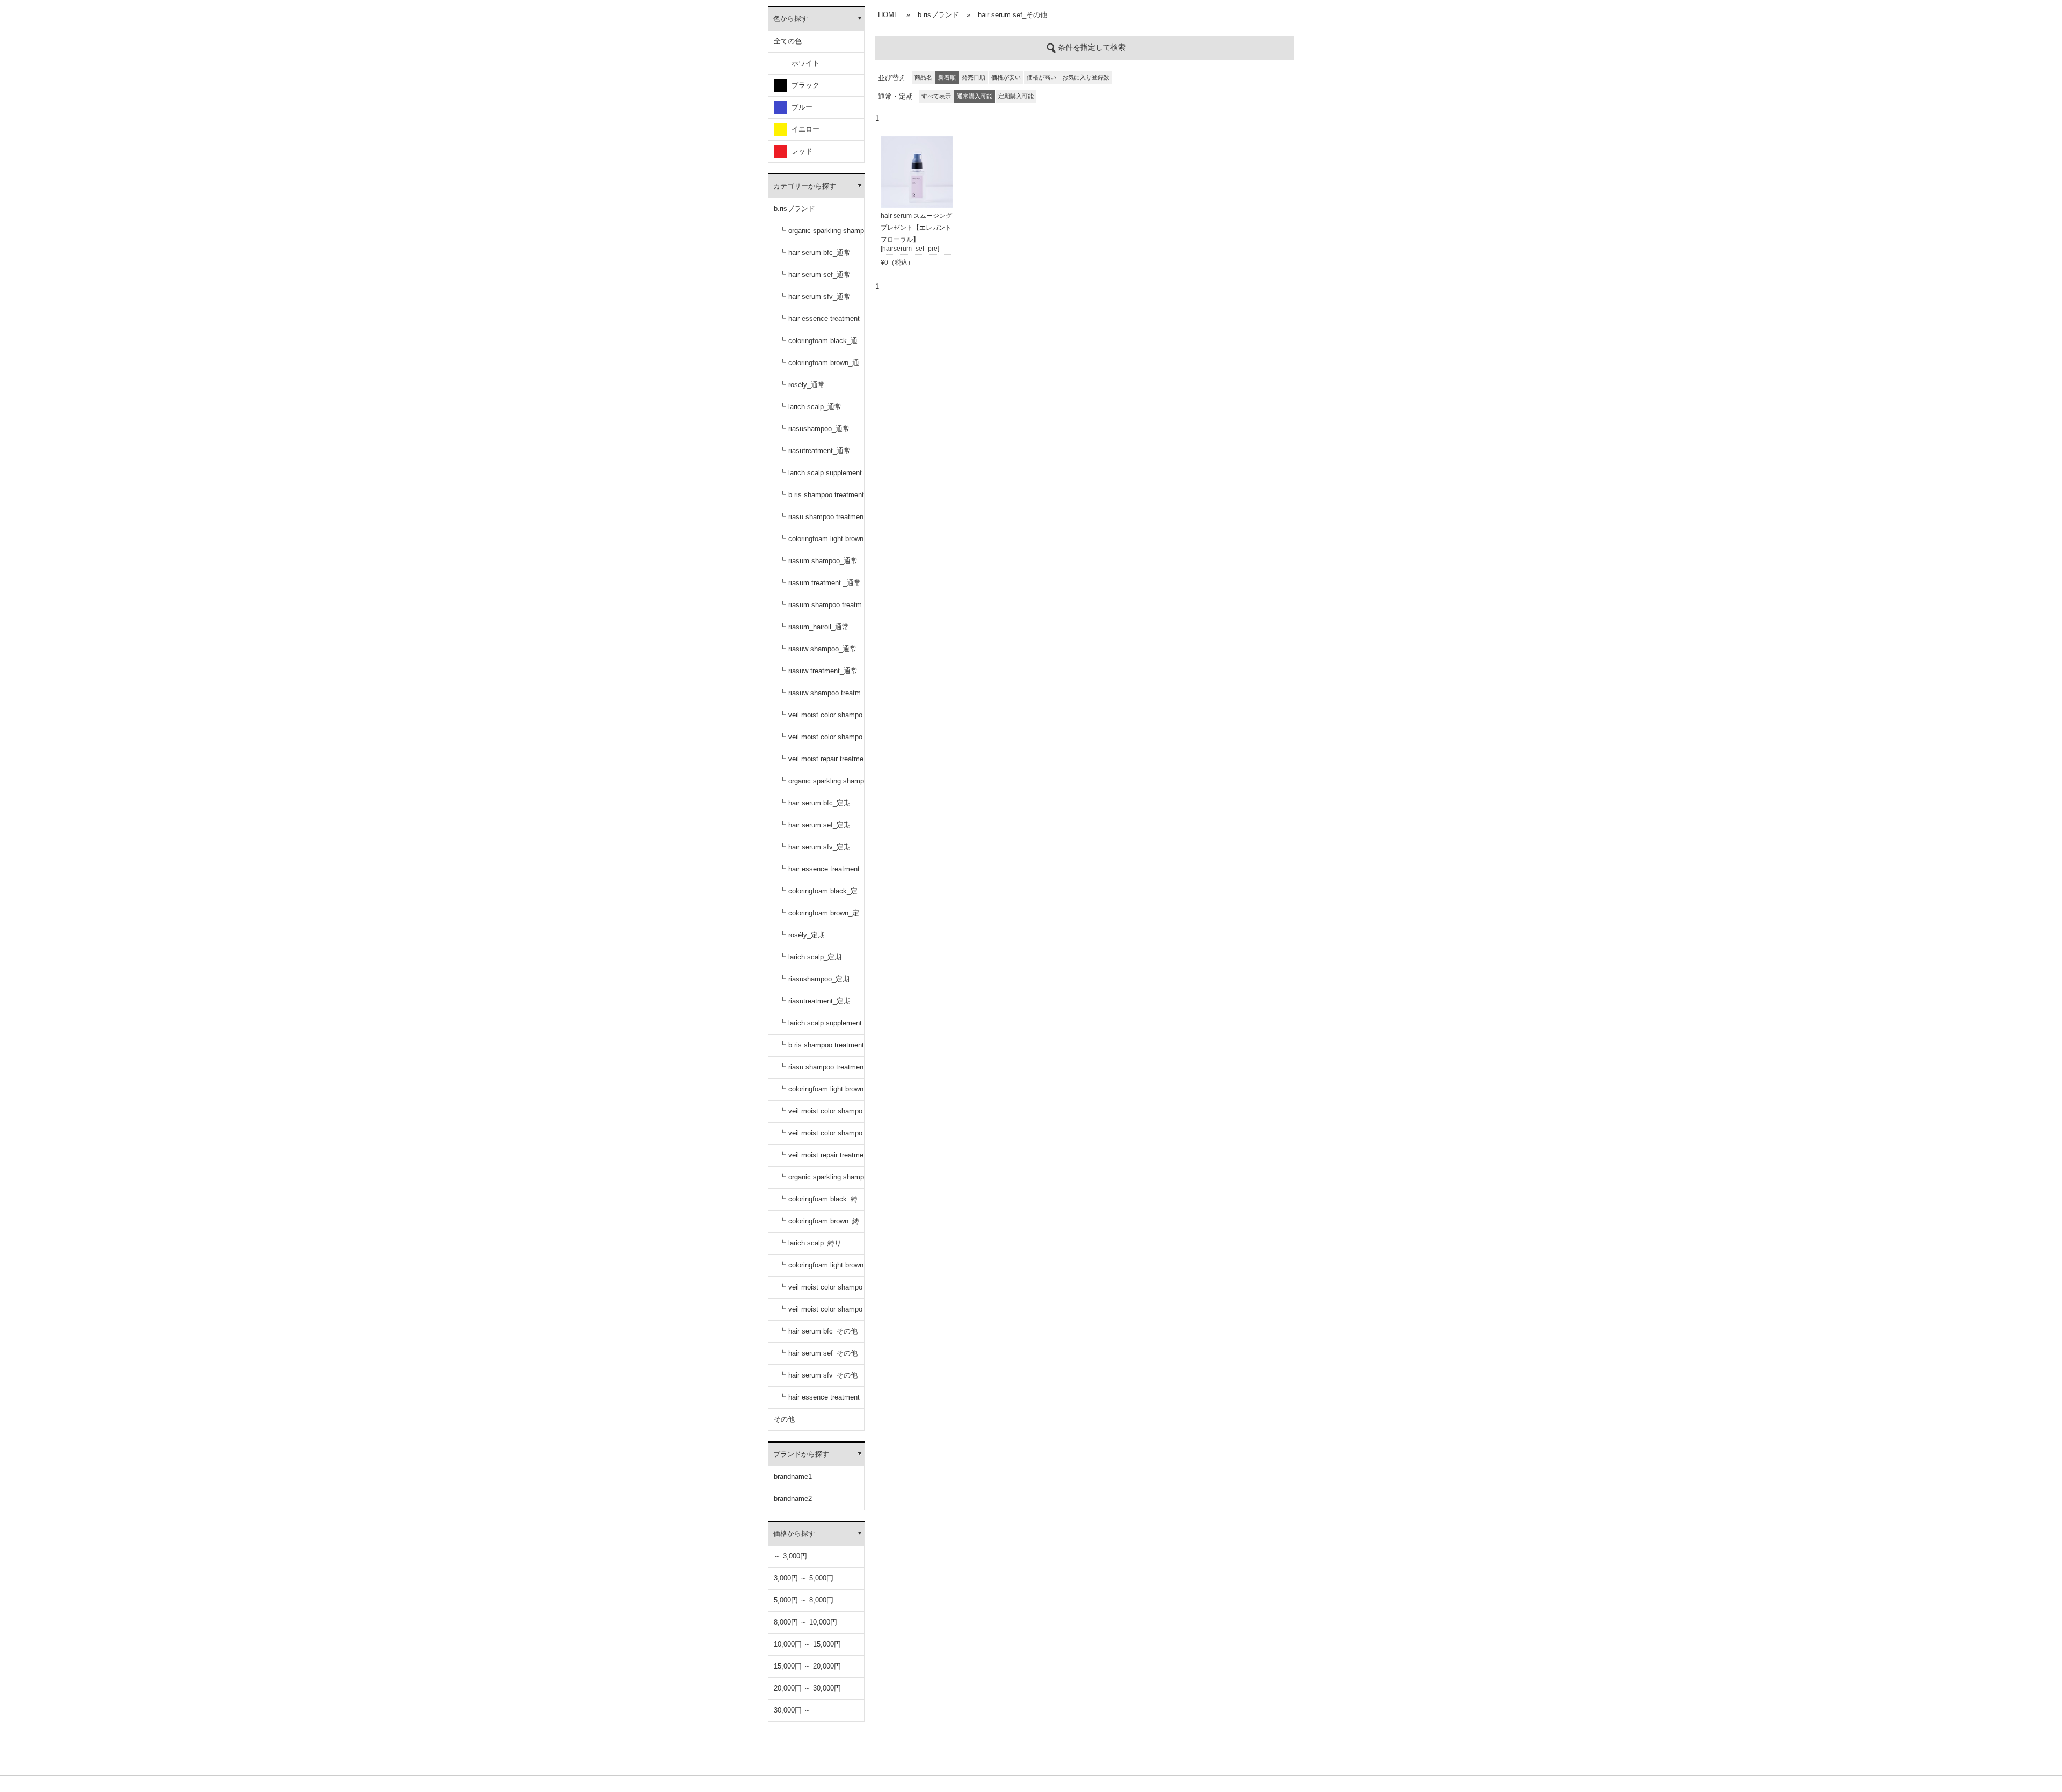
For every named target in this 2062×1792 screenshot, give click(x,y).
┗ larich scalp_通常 (810, 407)
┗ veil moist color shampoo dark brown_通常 (821, 741)
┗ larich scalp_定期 (810, 957)
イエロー (803, 129)
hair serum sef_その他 (1012, 15)
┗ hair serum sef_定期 (815, 825)
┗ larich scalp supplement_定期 (821, 1027)
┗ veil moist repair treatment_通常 (821, 763)
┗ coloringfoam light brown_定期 (821, 1093)
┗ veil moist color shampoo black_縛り (821, 1291)
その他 (784, 1419)
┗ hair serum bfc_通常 (815, 253)
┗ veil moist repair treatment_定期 (821, 1159)
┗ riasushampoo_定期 (814, 979)
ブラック (803, 85)
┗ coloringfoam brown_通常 (819, 366)
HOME (888, 15)
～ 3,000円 (790, 1556)
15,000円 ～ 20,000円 (807, 1666)
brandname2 (793, 1499)
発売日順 (974, 77)
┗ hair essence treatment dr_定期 (819, 873)
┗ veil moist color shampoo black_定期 (821, 1115)
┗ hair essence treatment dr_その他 (819, 1401)
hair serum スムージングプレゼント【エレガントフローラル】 (916, 228)
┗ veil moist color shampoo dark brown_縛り (821, 1313)
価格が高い (1041, 77)
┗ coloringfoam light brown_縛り (821, 1269)
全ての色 (788, 41)
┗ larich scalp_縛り (810, 1243)
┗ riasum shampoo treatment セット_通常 (821, 609)
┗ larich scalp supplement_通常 (821, 476)
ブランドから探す (801, 1454)
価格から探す (794, 1534)
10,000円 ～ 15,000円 (807, 1644)
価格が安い (1006, 77)
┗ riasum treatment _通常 (820, 583)
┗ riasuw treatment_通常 (818, 671)
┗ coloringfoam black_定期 (818, 895)
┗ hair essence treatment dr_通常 (819, 322)
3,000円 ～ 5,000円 (804, 1578)
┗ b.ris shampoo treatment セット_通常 (822, 498)
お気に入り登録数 (1086, 77)
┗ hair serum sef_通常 (815, 275)
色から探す (791, 19)
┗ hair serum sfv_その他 (818, 1375)
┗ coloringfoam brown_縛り (819, 1225)
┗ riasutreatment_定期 (815, 1001)
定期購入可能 (1016, 96)
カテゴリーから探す (805, 186)
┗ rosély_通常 (802, 385)
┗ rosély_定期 (802, 935)
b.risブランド (794, 209)
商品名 (923, 77)
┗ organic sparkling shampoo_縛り (822, 1181)
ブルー (800, 107)
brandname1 (793, 1477)
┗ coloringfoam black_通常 (818, 344)
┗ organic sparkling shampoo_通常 (822, 234)
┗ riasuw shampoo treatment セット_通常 (820, 697)
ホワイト (803, 63)
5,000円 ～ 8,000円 (804, 1600)
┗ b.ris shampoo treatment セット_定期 (822, 1049)
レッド (800, 151)
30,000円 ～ (792, 1710)
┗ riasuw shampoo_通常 (818, 649)
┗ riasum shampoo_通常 (818, 561)
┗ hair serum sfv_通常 (815, 297)
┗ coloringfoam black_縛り (818, 1203)
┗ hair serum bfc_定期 (815, 803)
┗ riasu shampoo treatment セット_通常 (821, 520)
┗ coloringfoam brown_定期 (819, 917)
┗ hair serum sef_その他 (818, 1353)
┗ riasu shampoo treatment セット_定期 (821, 1071)
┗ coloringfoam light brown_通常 (821, 542)
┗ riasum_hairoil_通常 (814, 627)
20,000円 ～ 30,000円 (807, 1688)
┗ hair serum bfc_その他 (818, 1331)
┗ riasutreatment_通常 (815, 451)
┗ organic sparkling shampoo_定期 (822, 785)
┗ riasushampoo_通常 (814, 429)
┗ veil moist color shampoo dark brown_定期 (821, 1137)
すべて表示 (936, 96)
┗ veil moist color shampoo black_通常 (821, 719)
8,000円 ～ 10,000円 (805, 1622)
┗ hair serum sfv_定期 (815, 847)
